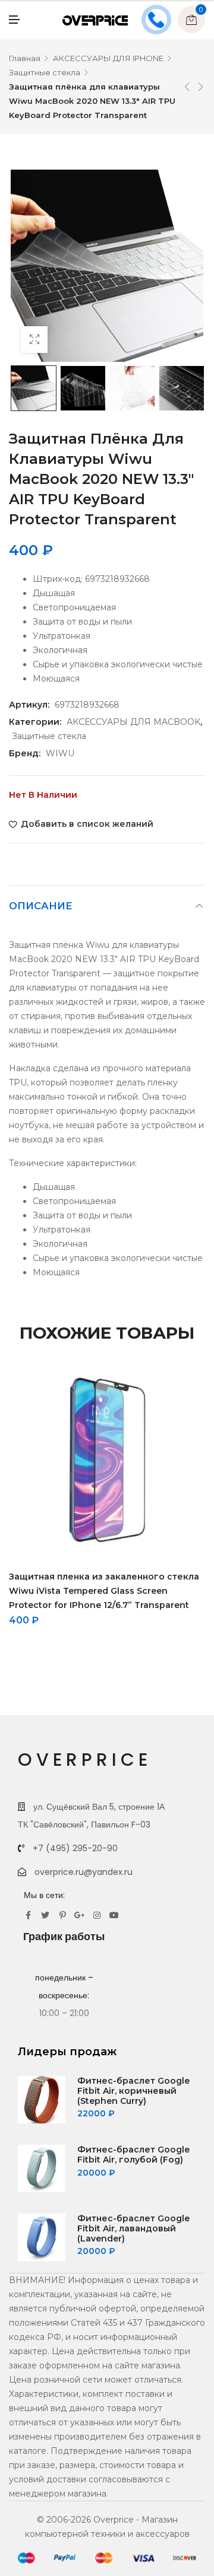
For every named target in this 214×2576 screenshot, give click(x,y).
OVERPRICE (85, 1760)
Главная (25, 58)
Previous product (187, 87)
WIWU (60, 753)
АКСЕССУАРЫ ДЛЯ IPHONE (108, 58)
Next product (201, 87)
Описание (41, 906)
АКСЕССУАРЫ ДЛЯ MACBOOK (133, 722)
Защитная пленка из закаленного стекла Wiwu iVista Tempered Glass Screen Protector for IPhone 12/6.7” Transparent (104, 1591)
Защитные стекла (45, 72)
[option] (34, 388)
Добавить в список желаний (87, 824)
